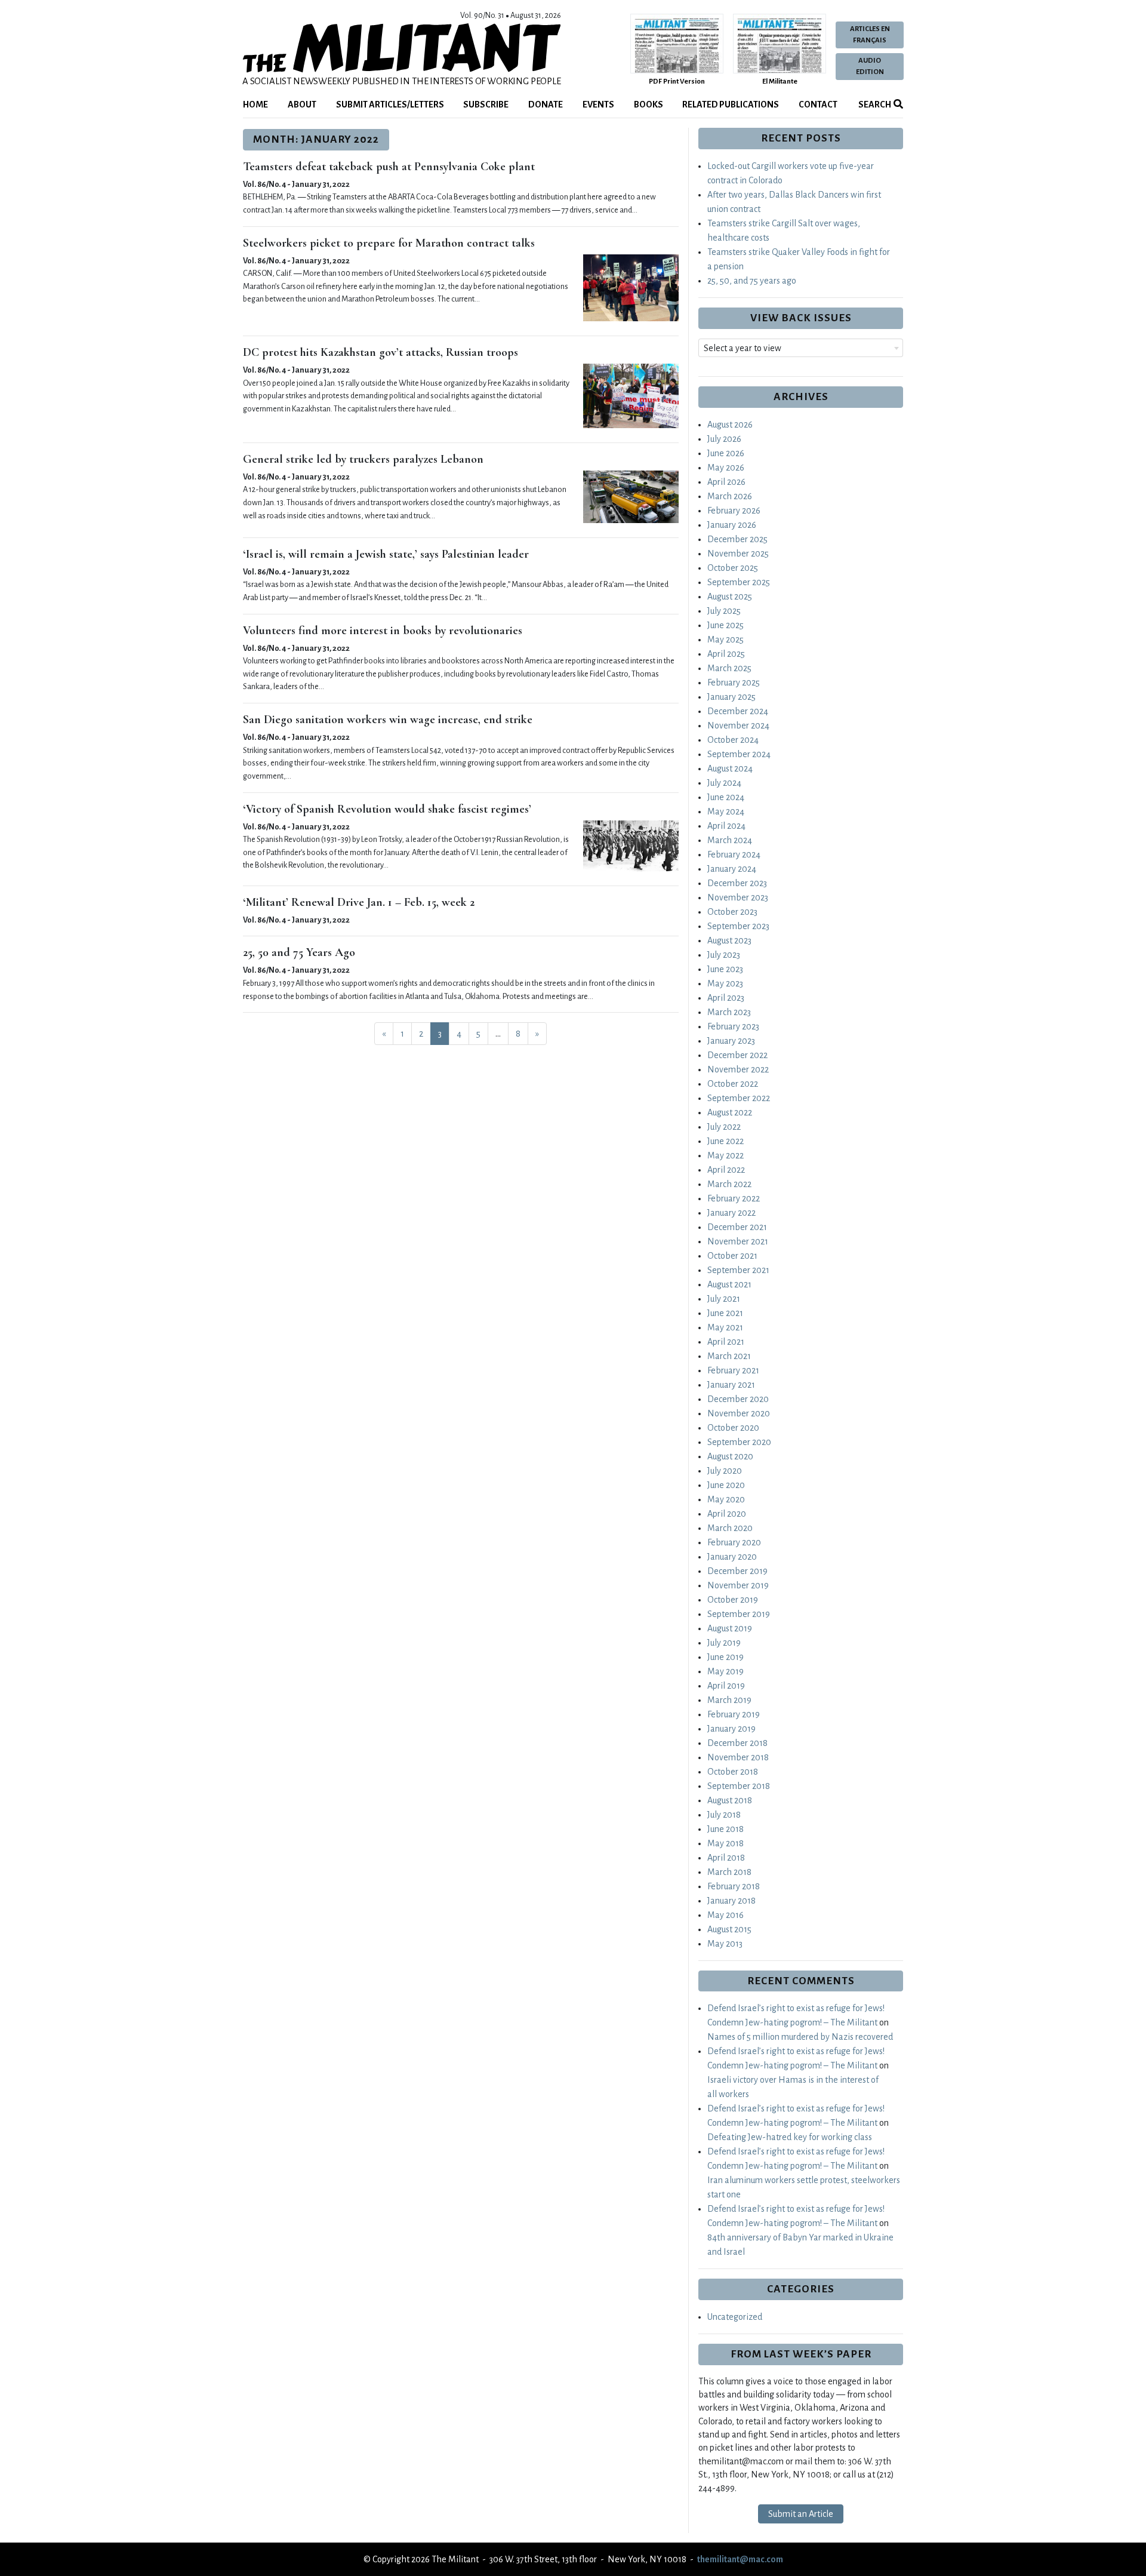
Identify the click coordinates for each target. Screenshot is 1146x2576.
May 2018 (726, 1843)
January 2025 (731, 697)
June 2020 (726, 1485)
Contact (818, 104)
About (302, 104)
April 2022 (726, 1170)
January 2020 (732, 1557)
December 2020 (738, 1399)
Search (874, 104)
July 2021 (724, 1299)
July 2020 (725, 1471)
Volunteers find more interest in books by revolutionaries (383, 631)
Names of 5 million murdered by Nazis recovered (800, 2037)
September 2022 (739, 1098)
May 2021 (725, 1327)
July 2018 (724, 1815)
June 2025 (726, 625)
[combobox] (801, 348)
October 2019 (733, 1600)
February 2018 (734, 1886)
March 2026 (730, 496)
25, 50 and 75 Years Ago (299, 952)
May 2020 (726, 1499)
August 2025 (730, 597)
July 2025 (724, 611)
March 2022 (729, 1184)
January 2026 (732, 525)
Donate (546, 104)
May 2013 (725, 1944)
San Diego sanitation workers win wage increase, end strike (388, 720)
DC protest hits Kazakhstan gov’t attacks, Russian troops (381, 352)
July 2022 (724, 1127)
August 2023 (729, 940)
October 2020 (733, 1428)
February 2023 (733, 1026)
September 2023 (738, 926)
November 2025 (738, 554)
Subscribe (486, 104)
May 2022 (726, 1155)
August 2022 (730, 1112)
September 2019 (739, 1614)
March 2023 (729, 1012)
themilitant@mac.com (740, 2559)
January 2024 (732, 869)
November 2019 (738, 1585)
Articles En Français (870, 35)
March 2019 (729, 1700)
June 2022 (726, 1141)
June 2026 (726, 453)
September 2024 (739, 754)
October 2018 (733, 1772)
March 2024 (730, 840)
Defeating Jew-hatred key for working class (790, 2137)
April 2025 (726, 654)
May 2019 (726, 1671)
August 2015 (729, 1929)
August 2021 (729, 1284)
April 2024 (726, 826)
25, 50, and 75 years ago (752, 281)
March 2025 (729, 668)
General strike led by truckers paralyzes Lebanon (363, 459)
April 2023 (726, 998)
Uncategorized (735, 2317)
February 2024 (734, 854)
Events (598, 104)
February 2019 (734, 1714)
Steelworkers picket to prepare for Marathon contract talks (389, 243)
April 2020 (727, 1514)
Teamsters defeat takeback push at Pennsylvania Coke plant (389, 167)
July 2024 (724, 783)
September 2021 (738, 1270)
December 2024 (738, 711)
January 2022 (731, 1213)
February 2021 (733, 1370)
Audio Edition (870, 66)
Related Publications (731, 104)
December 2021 (737, 1227)
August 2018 (730, 1800)
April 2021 (726, 1342)
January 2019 (731, 1729)
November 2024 (738, 726)
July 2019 (724, 1643)
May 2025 (726, 640)
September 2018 (739, 1786)
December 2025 (737, 539)
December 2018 (737, 1743)
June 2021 (725, 1313)
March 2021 (729, 1356)
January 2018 (731, 1901)
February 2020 (734, 1542)
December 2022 (737, 1055)
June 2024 (726, 797)
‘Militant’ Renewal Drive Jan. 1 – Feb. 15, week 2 (359, 902)
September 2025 (739, 582)
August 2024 (730, 769)
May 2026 (726, 468)
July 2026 (724, 439)
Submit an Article (801, 2514)
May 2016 (726, 1915)
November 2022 (738, 1069)
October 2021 (732, 1256)
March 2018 (729, 1872)
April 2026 (726, 482)
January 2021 (731, 1385)
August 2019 (730, 1628)
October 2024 (733, 740)
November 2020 (739, 1413)
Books (649, 104)
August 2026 (730, 425)
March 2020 (730, 1528)
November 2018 (738, 1757)
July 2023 (724, 955)
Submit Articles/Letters (390, 104)
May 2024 (726, 811)
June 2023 (725, 969)
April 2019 (726, 1686)
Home (255, 104)
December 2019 (737, 1571)
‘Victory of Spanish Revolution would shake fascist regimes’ (387, 809)
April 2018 (726, 1858)
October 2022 (733, 1084)
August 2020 (730, 1456)
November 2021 (738, 1241)
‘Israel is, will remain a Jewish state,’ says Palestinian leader (386, 554)
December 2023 (737, 883)
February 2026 (734, 511)
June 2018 (726, 1829)
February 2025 (734, 683)
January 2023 (731, 1041)
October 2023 (732, 912)
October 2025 (733, 568)
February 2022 (734, 1198)
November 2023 (738, 897)
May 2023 (725, 983)
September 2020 (739, 1442)
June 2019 (726, 1657)
